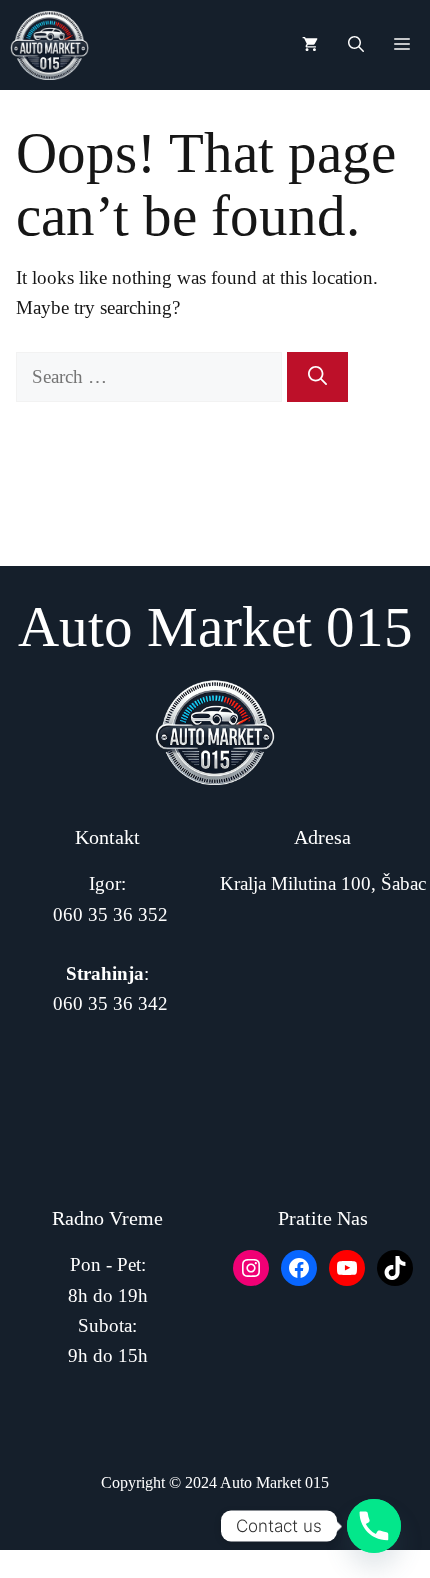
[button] (356, 45)
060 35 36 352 (110, 914)
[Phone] (374, 1526)
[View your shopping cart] (310, 45)
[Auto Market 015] (49, 45)
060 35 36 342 (110, 1003)
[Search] (317, 377)
